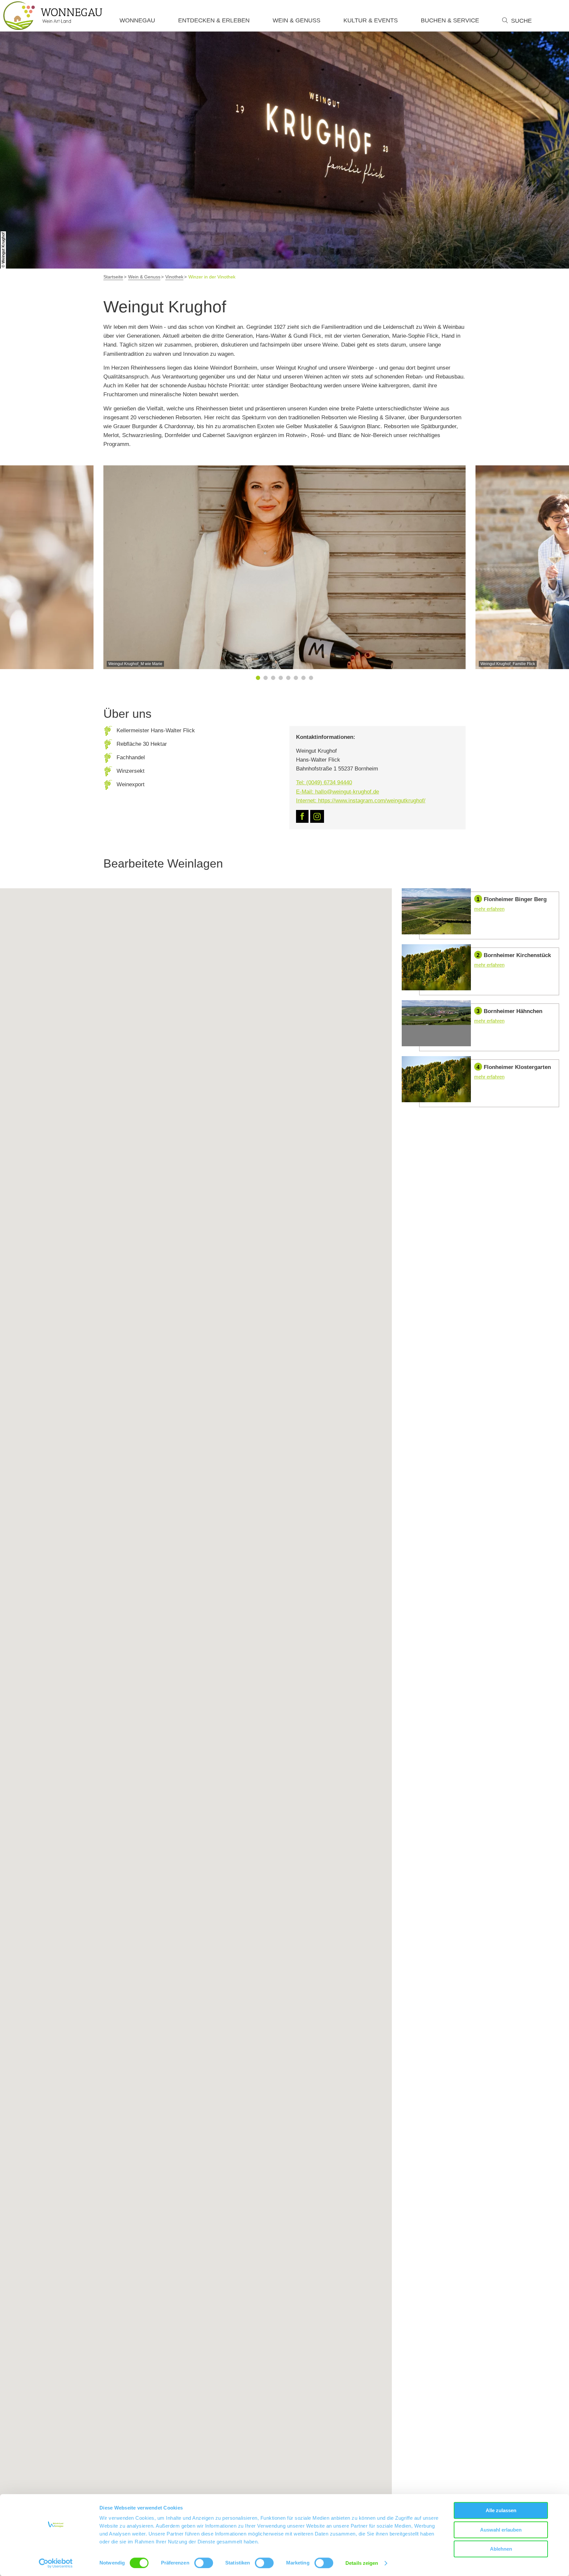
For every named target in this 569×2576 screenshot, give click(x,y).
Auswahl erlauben (501, 2530)
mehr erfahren (480, 914)
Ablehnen (501, 2549)
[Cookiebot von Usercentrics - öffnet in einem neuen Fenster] (56, 2563)
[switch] (204, 2563)
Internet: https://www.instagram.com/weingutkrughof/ (361, 801)
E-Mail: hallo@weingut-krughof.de (338, 792)
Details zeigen (362, 2563)
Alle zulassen (501, 2510)
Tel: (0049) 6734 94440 (324, 782)
